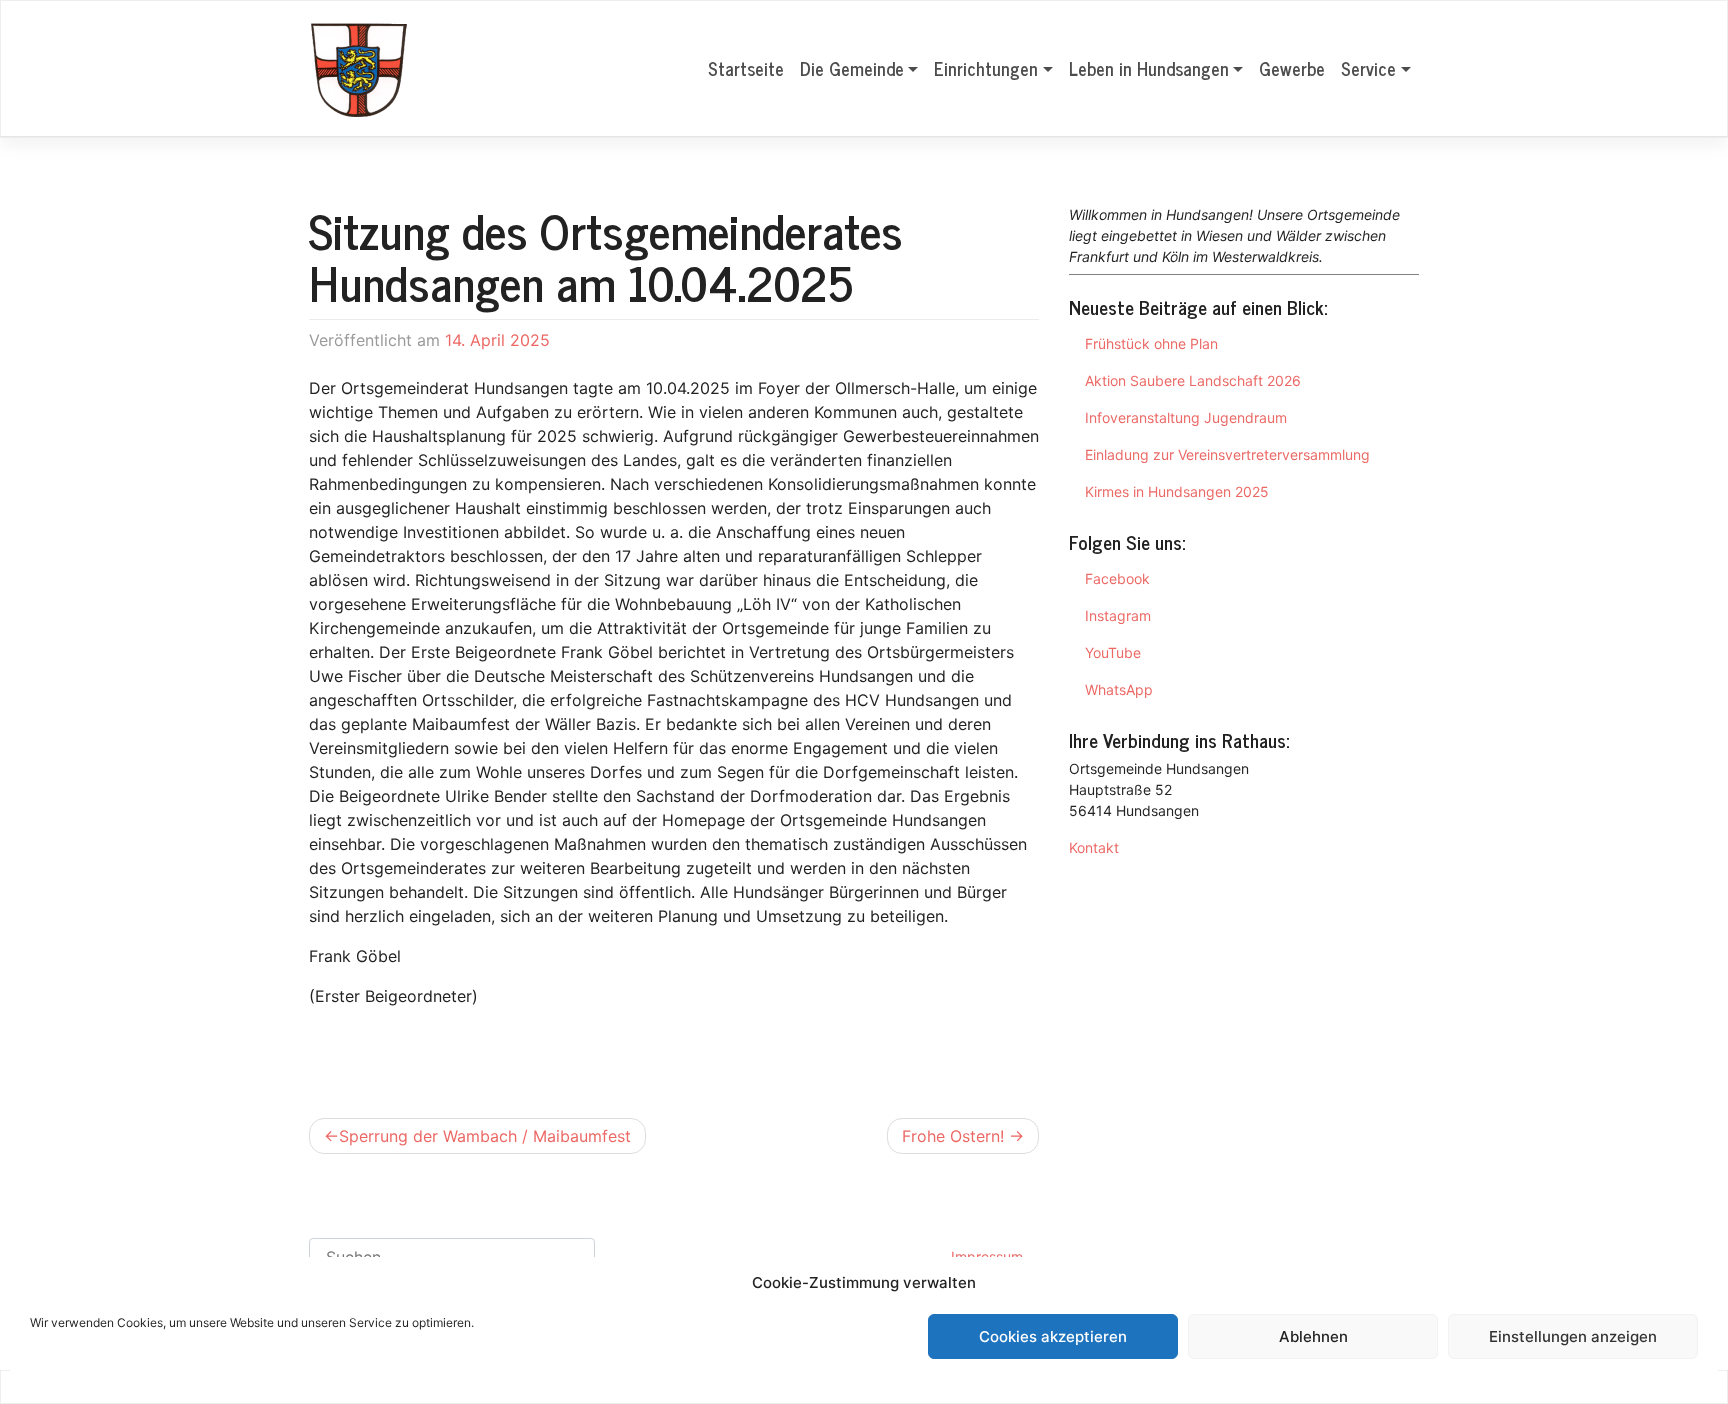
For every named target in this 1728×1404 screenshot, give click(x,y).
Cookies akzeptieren (1053, 1336)
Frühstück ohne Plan (1151, 343)
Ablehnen (1313, 1336)
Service (1368, 68)
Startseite (746, 68)
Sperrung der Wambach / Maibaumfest (485, 1136)
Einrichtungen (986, 68)
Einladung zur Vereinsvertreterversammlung (1227, 454)
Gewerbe (1292, 68)
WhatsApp (1119, 689)
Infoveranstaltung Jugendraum (1186, 417)
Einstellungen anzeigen (1573, 1336)
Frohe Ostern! (953, 1136)
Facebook (1117, 578)
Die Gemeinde (852, 68)
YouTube (1113, 652)
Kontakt (1094, 847)
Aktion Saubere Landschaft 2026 (1193, 380)
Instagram (1118, 615)
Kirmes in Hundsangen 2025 (1177, 491)
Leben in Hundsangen (1149, 68)
